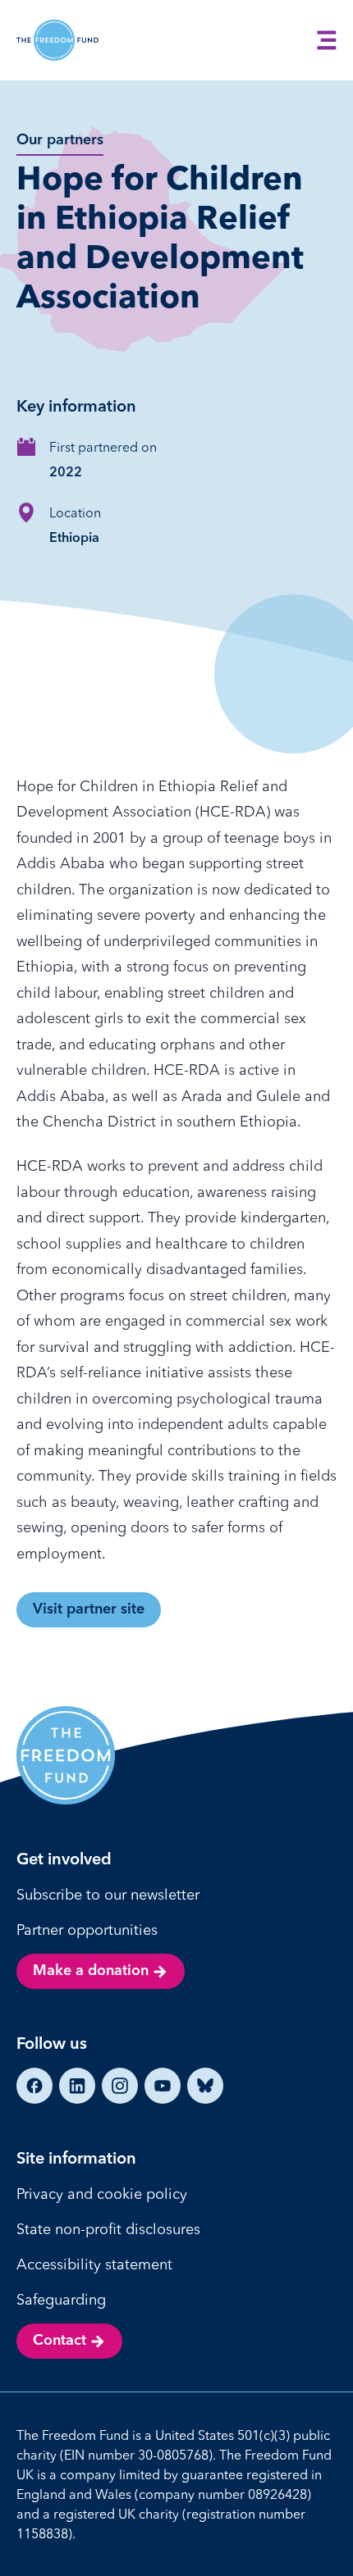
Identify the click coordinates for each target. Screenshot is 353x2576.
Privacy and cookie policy (102, 2194)
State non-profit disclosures (108, 2229)
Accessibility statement (94, 2264)
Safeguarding (61, 2299)
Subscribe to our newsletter (108, 1894)
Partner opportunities (87, 1930)
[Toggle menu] (327, 40)
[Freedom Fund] (57, 40)
